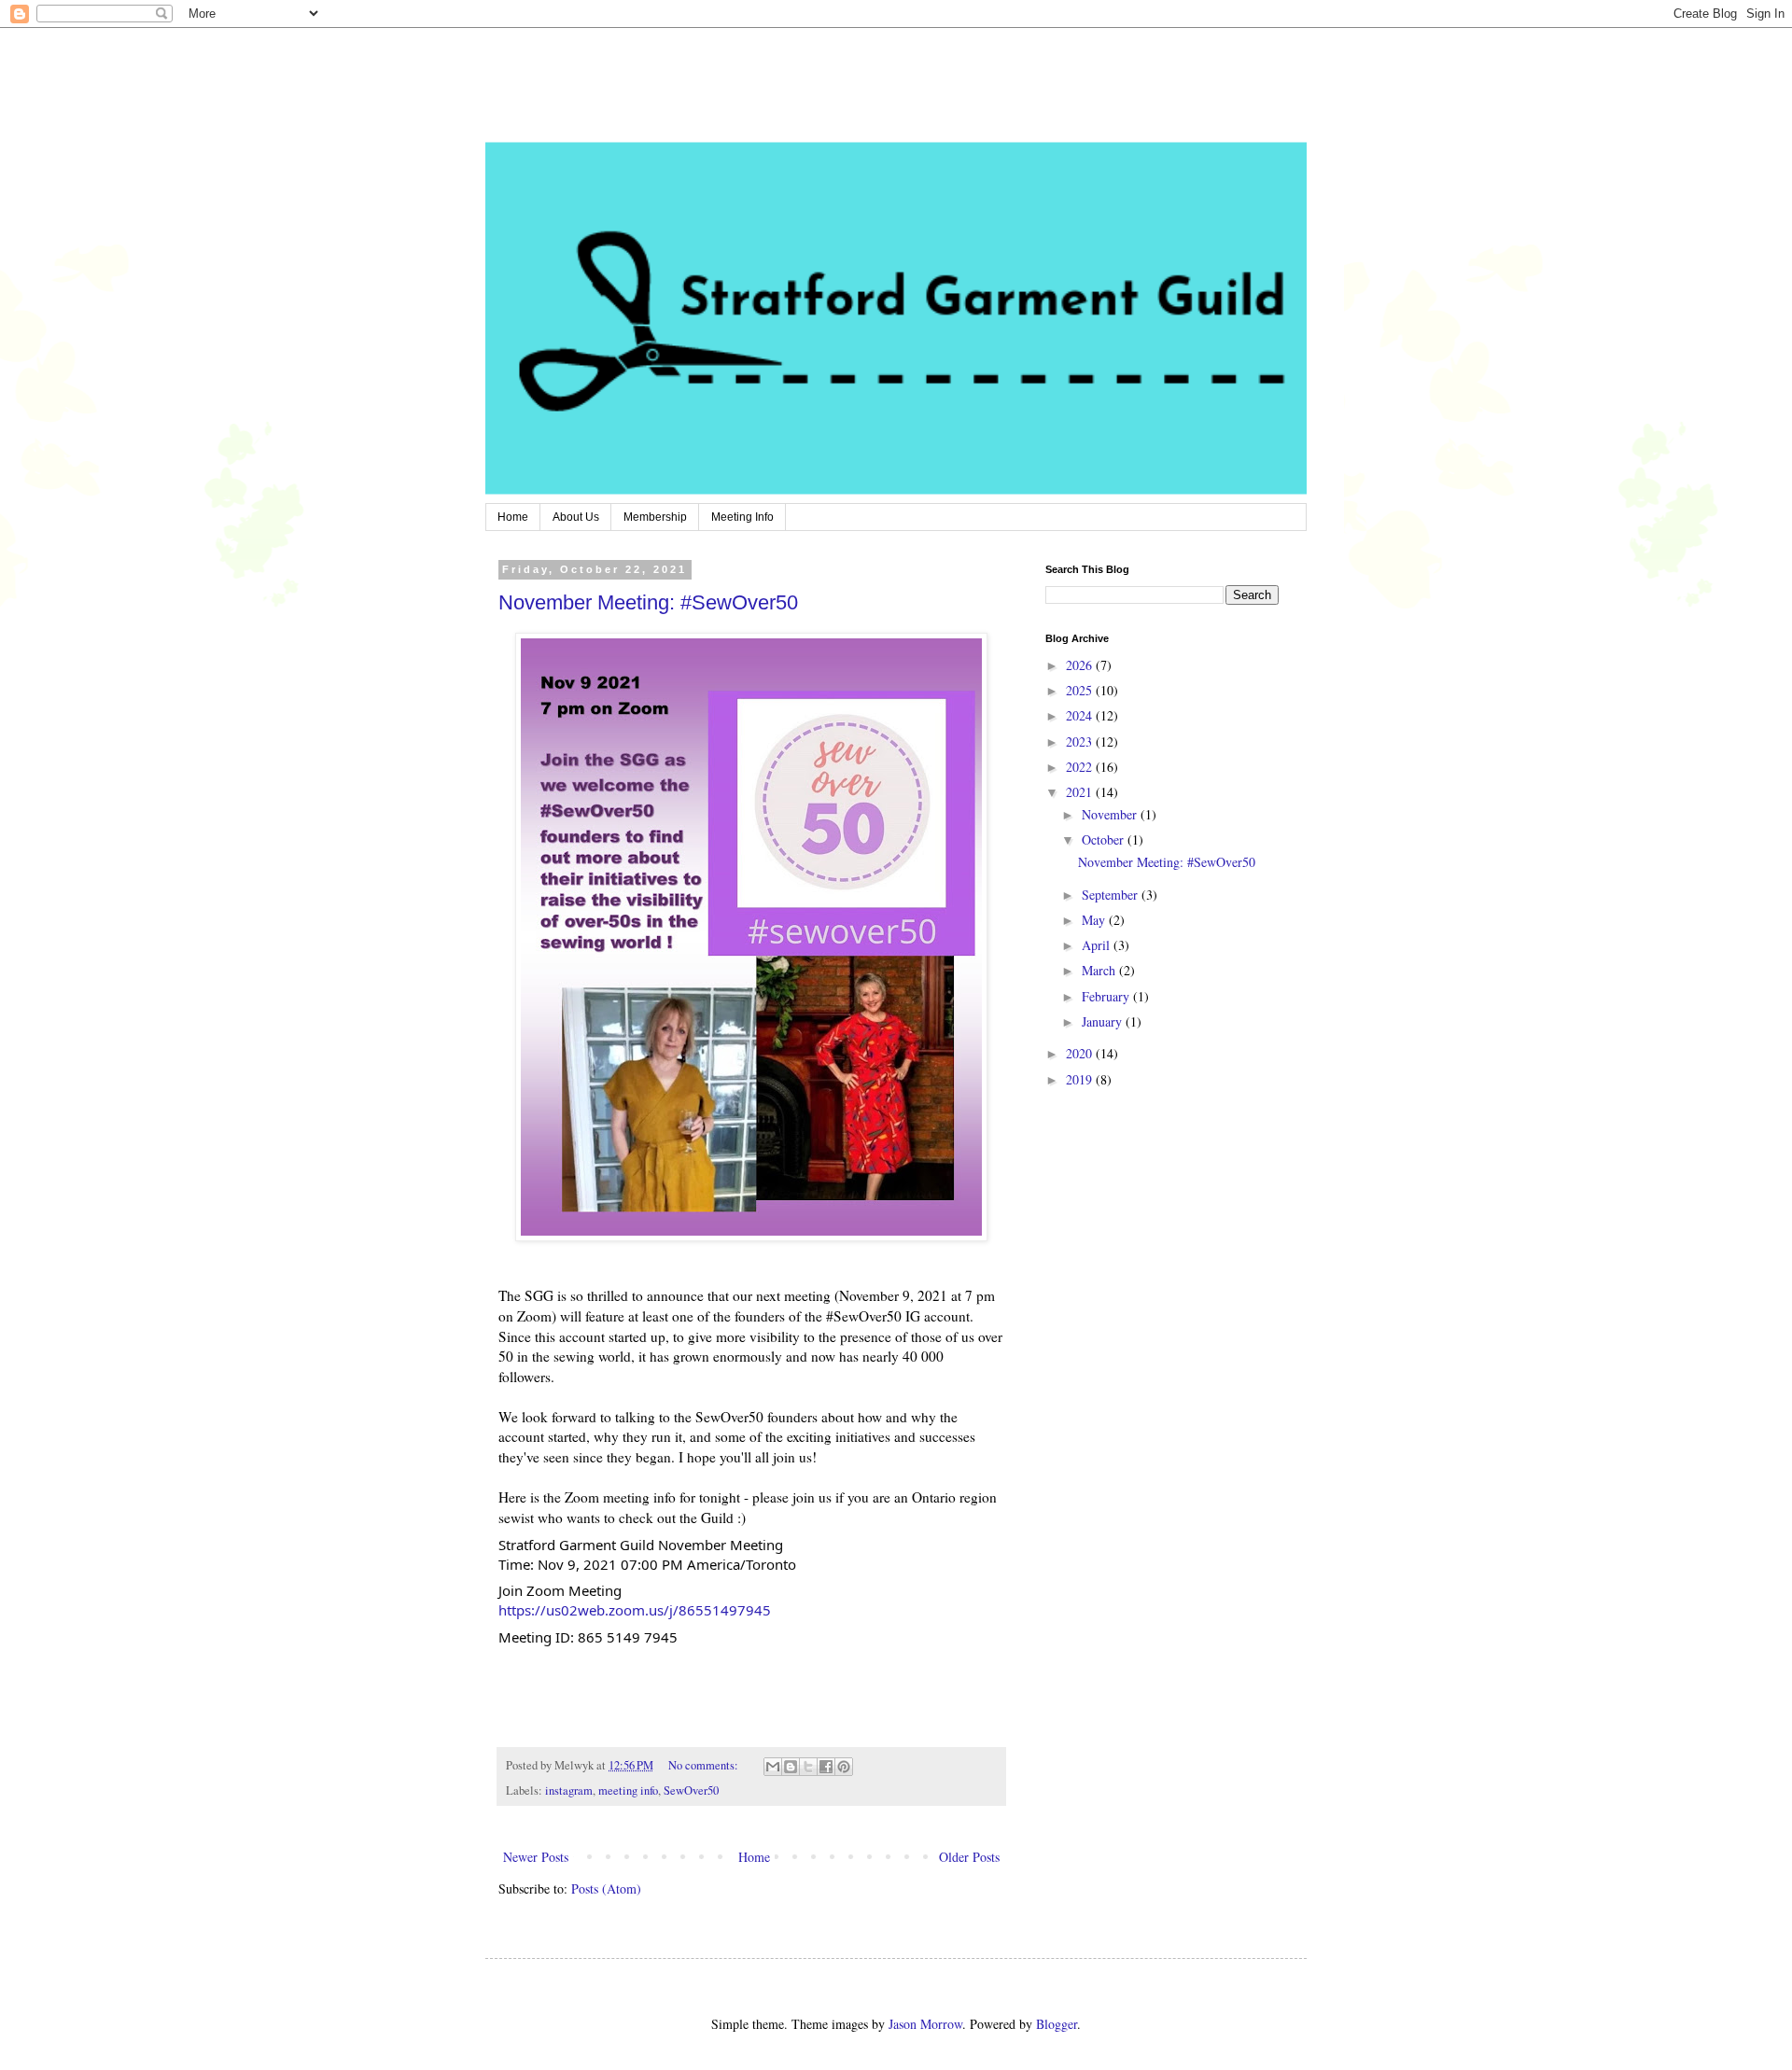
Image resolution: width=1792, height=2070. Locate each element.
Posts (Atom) (606, 1888)
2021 (1081, 792)
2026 (1081, 665)
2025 (1081, 690)
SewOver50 (691, 1790)
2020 (1081, 1053)
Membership (655, 517)
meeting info (628, 1790)
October (1105, 839)
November (1111, 814)
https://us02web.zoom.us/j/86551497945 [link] (635, 1610)
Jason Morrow (925, 2024)
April (1098, 945)
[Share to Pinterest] (844, 1767)
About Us (576, 517)
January (1104, 1021)
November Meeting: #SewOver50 (648, 602)
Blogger (1057, 2024)
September (1112, 895)
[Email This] (773, 1767)
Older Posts (969, 1857)
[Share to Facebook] (826, 1767)
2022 (1081, 767)
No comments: (705, 1765)
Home (513, 517)
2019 (1081, 1079)
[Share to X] (808, 1767)
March (1100, 970)
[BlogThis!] (791, 1767)
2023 (1081, 741)
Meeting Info (742, 517)
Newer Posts (536, 1857)
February (1107, 996)
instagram (569, 1790)
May (1095, 920)
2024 (1081, 715)
